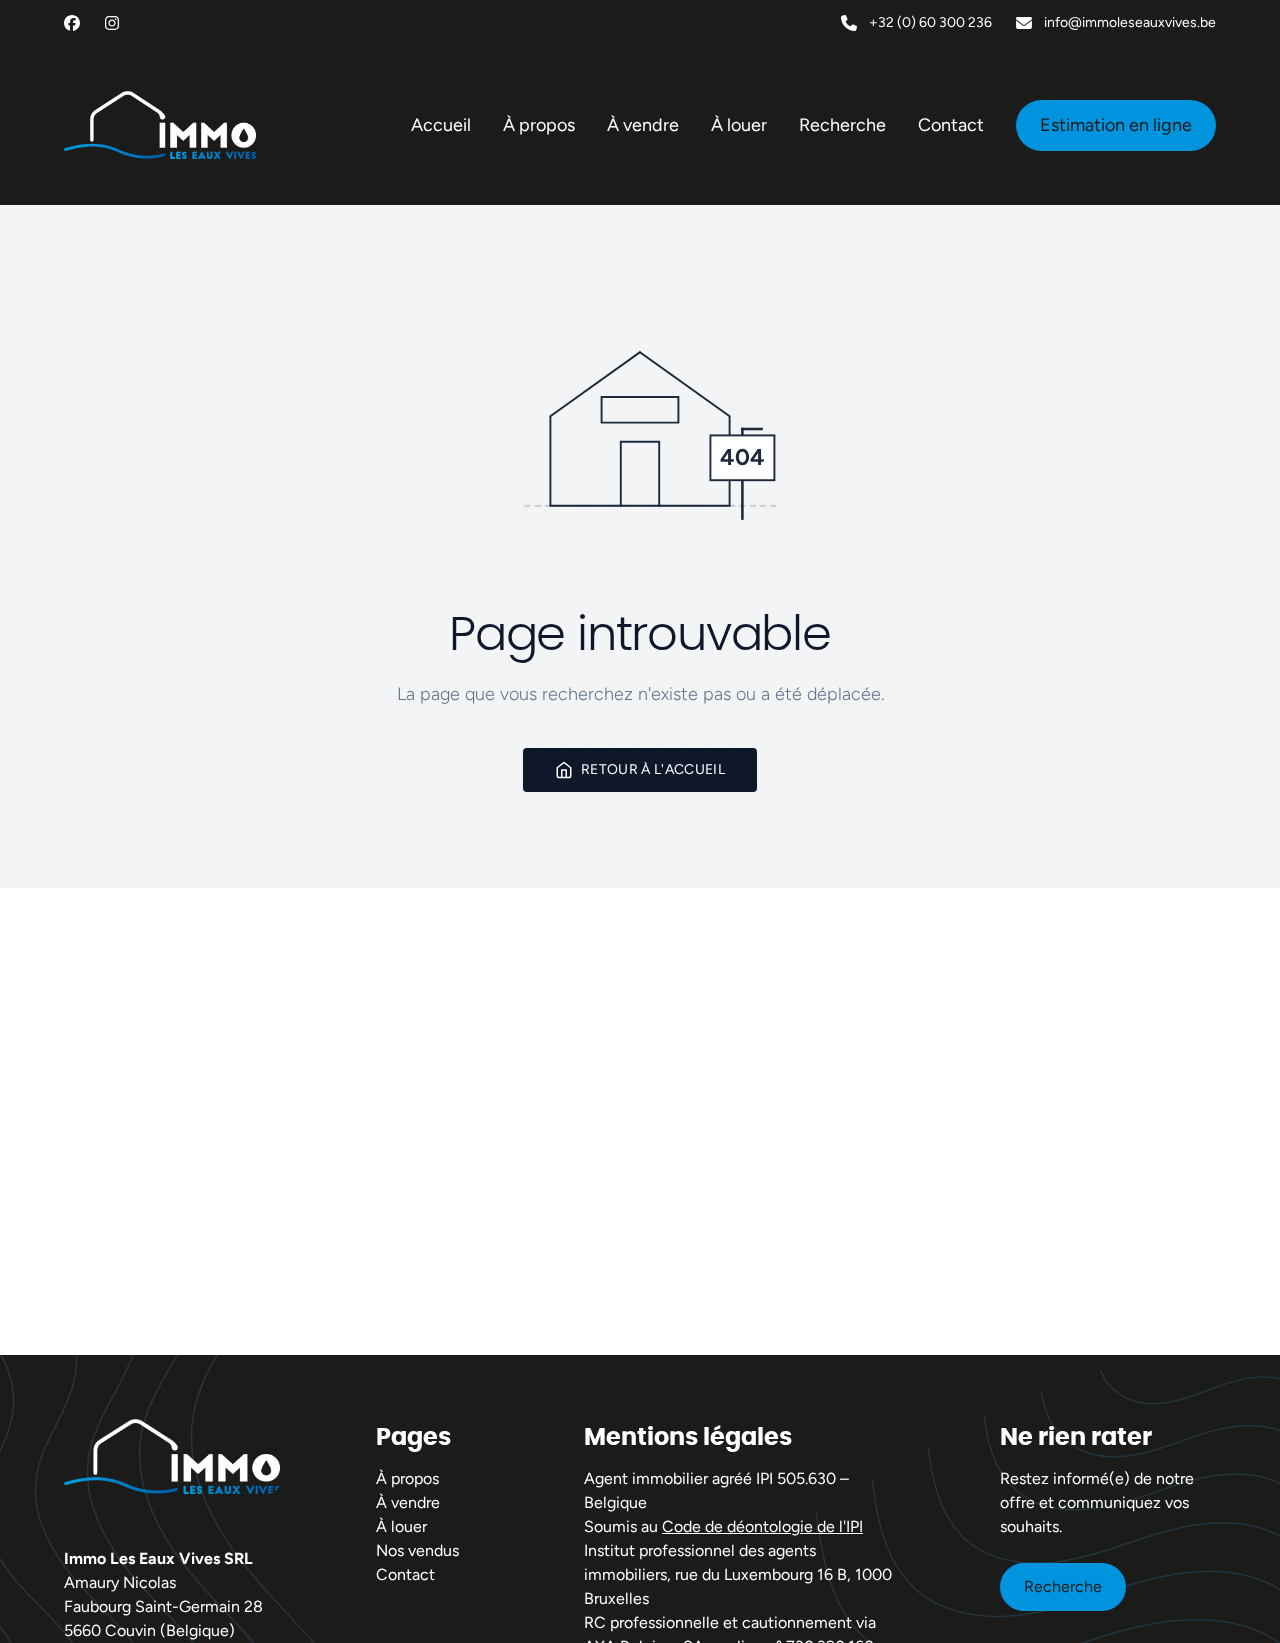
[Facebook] (72, 23)
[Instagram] (112, 23)
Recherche (1063, 1586)
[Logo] (160, 125)
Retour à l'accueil (653, 769)
